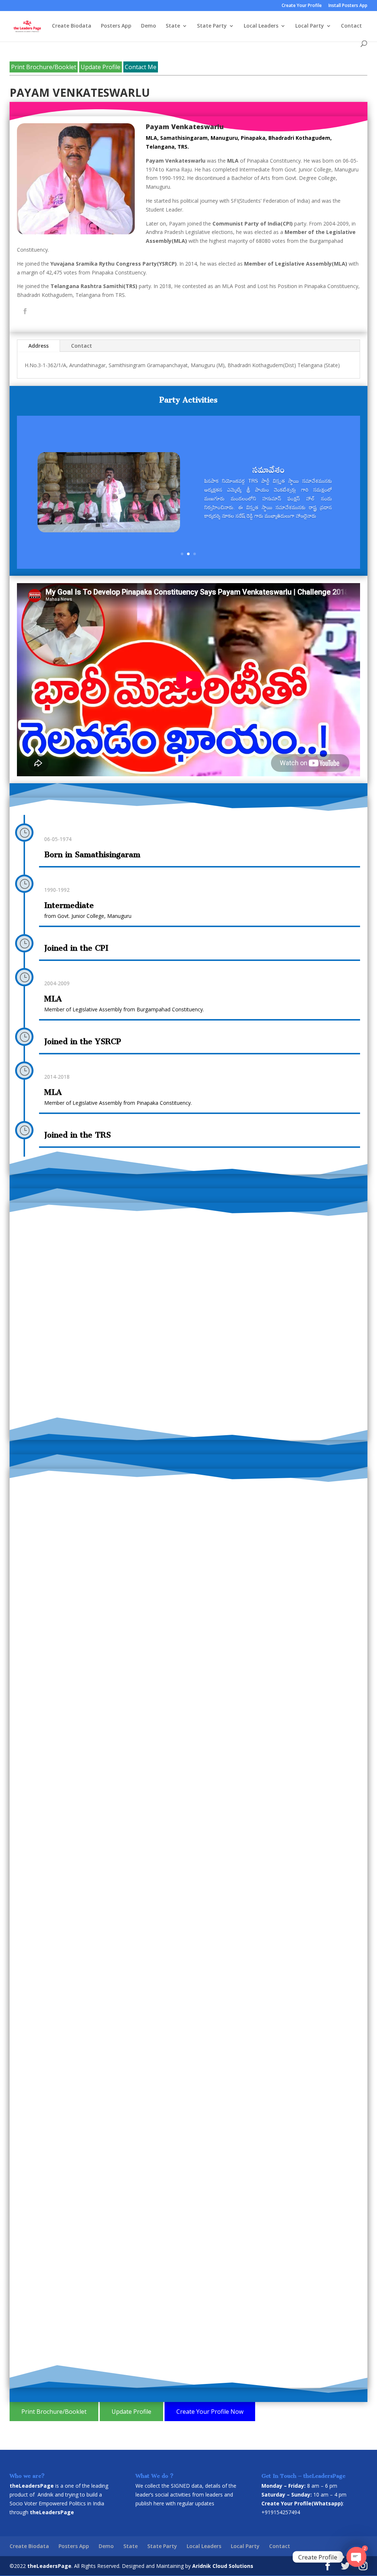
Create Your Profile (302, 6)
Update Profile (101, 67)
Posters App (116, 26)
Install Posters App (348, 6)
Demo (149, 26)
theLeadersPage (49, 2566)
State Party (212, 26)
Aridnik (45, 2495)
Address (38, 346)
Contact (351, 26)
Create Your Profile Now (210, 2412)
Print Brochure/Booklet (44, 67)
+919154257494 (281, 2512)
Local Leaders (261, 26)
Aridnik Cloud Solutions (223, 2566)
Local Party (310, 26)
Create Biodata (72, 26)
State (173, 26)
